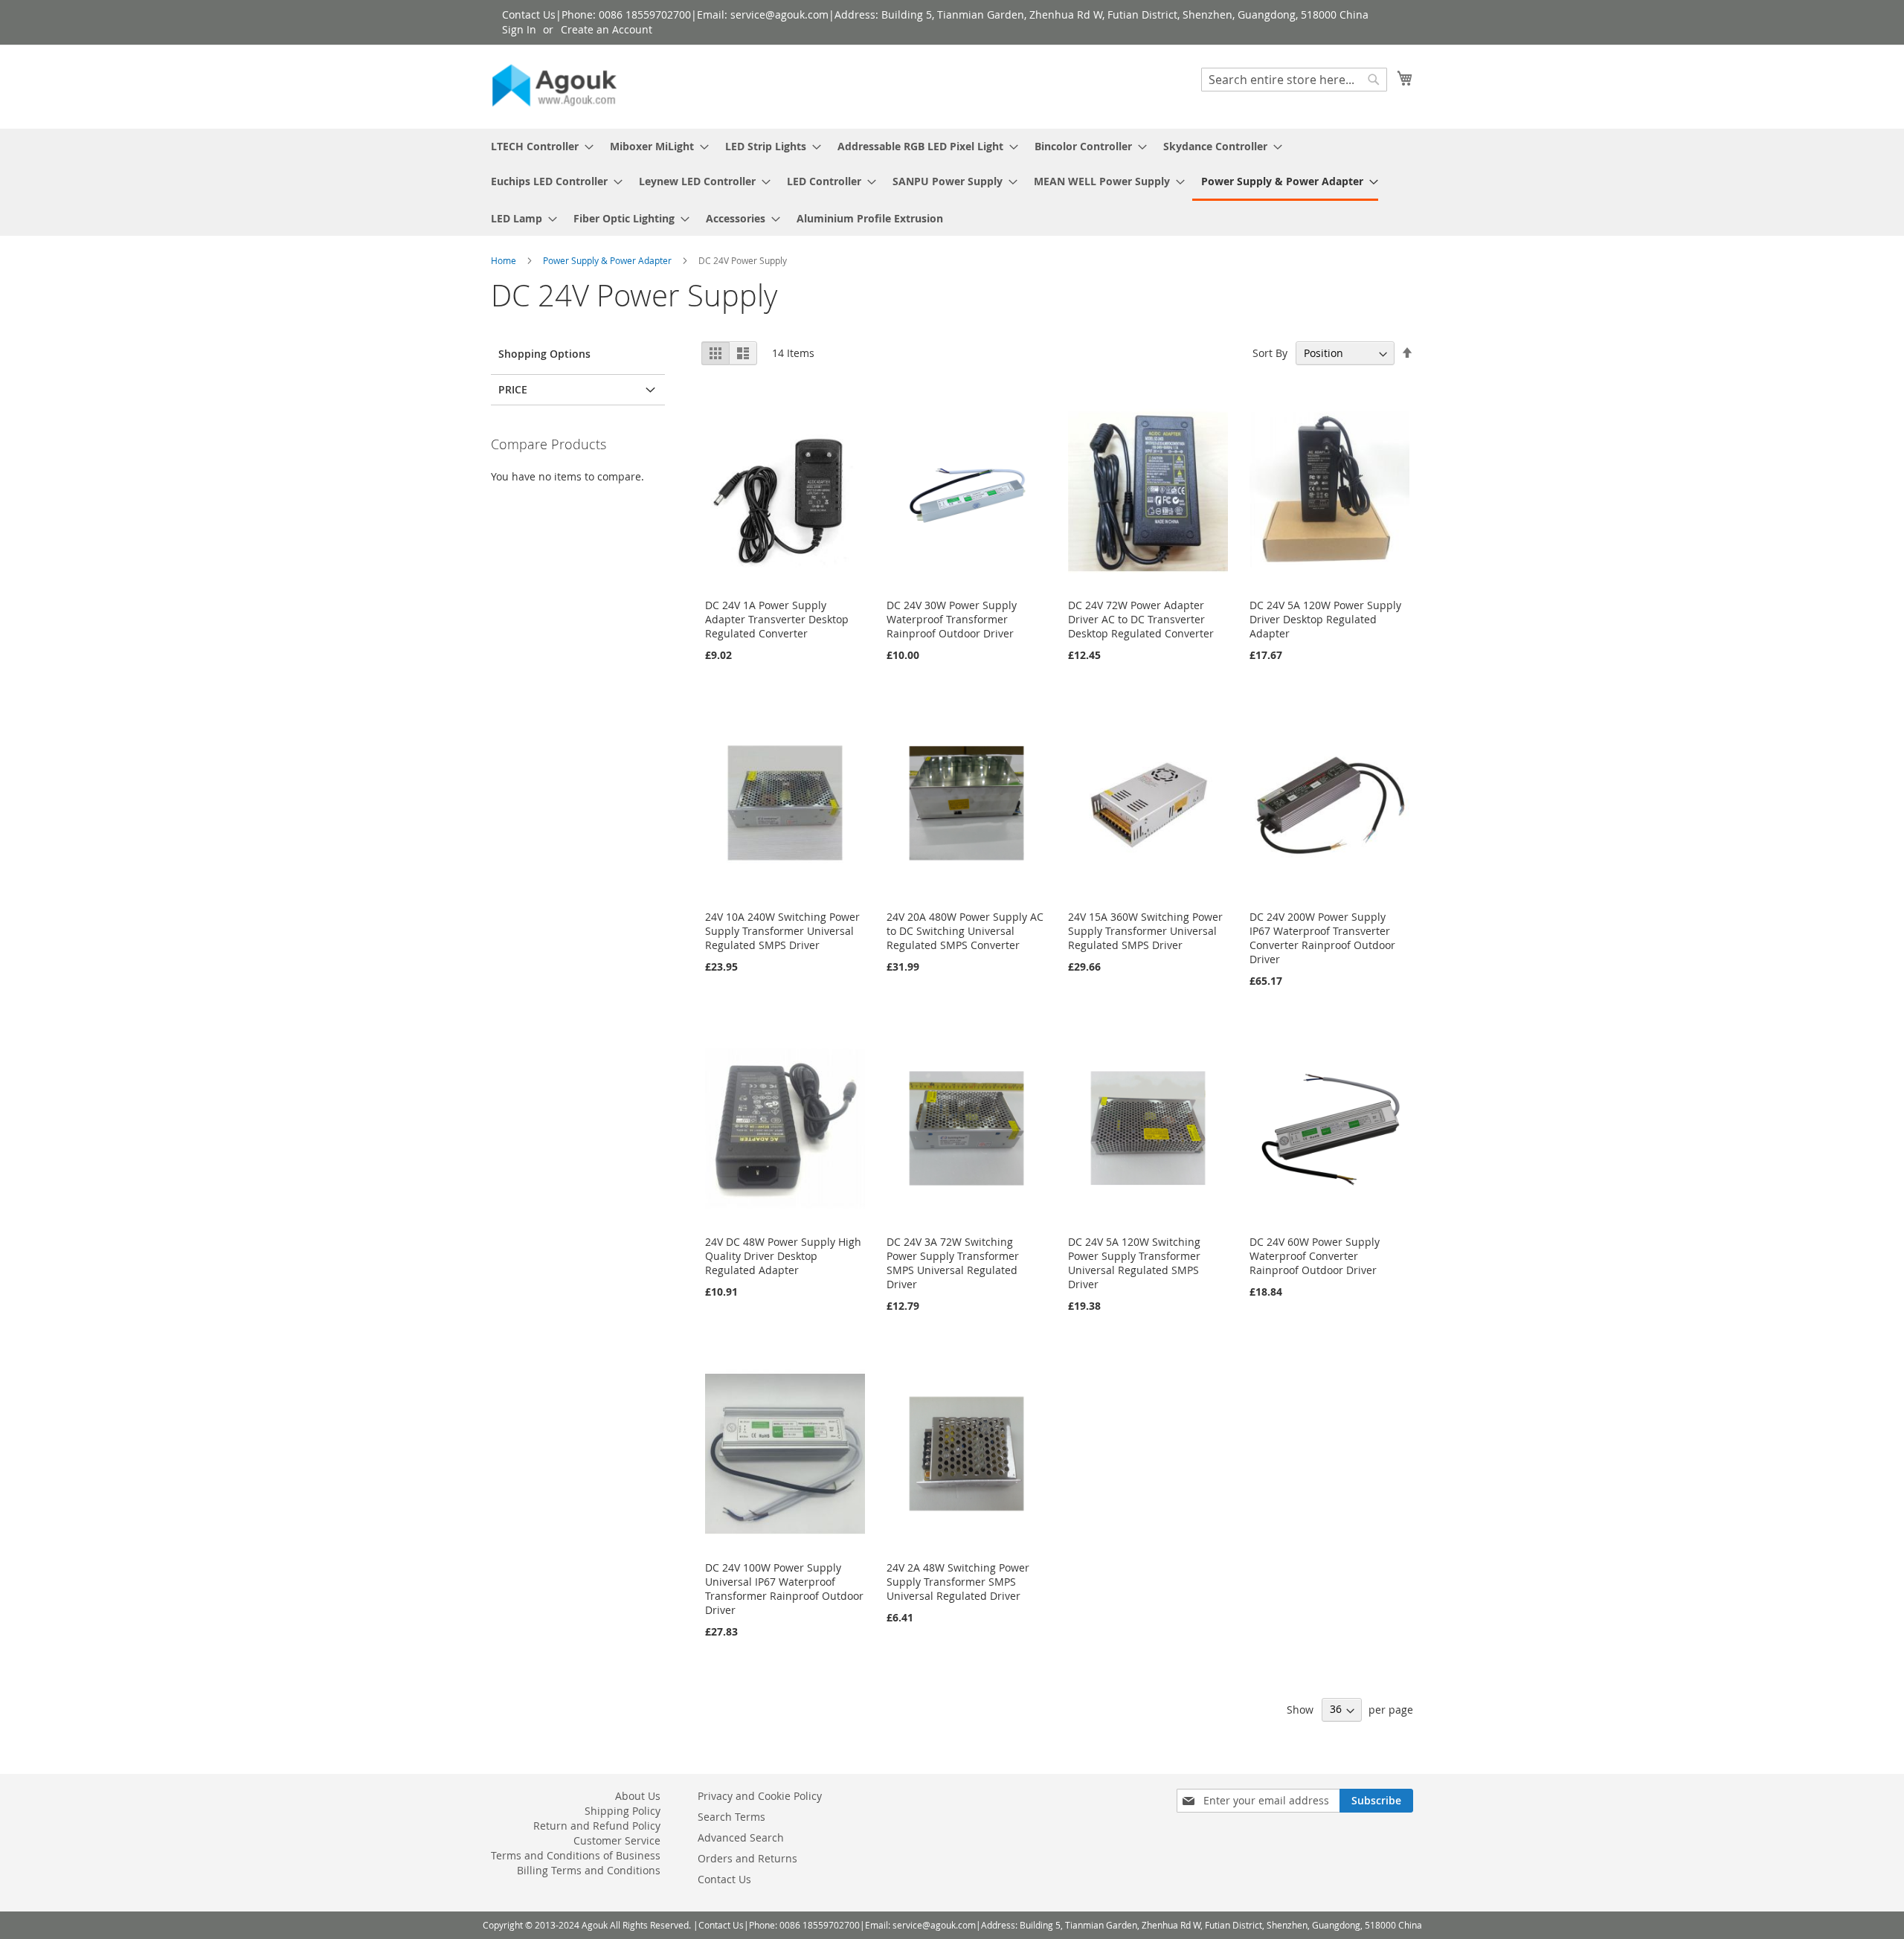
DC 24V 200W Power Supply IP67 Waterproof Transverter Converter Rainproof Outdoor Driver (1322, 938)
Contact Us (724, 1879)
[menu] (952, 182)
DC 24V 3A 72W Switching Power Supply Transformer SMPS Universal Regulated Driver (953, 1263)
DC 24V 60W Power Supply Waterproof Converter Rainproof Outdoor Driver (1315, 1256)
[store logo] (554, 86)
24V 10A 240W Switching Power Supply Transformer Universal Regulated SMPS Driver (782, 931)
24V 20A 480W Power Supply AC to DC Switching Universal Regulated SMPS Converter (965, 931)
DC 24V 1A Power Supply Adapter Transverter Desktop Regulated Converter (777, 619)
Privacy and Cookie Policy (760, 1796)
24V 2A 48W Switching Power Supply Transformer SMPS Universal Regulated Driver (958, 1582)
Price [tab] (513, 389)
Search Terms (731, 1817)
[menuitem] (538, 146)
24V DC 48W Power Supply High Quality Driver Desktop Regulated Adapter (783, 1256)
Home (505, 260)
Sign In (519, 29)
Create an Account (607, 29)
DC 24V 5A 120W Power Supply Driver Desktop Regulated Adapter (1325, 619)
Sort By (1270, 353)
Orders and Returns (747, 1858)
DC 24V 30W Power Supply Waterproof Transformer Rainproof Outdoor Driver (952, 619)
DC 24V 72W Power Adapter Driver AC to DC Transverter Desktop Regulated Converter (1141, 619)
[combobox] (1294, 80)
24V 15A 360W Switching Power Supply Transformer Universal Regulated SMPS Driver (1145, 931)
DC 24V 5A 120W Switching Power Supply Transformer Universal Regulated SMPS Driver (1134, 1263)
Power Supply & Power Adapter (608, 260)
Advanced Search (741, 1837)
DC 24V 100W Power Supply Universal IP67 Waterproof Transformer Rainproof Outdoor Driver (784, 1589)
